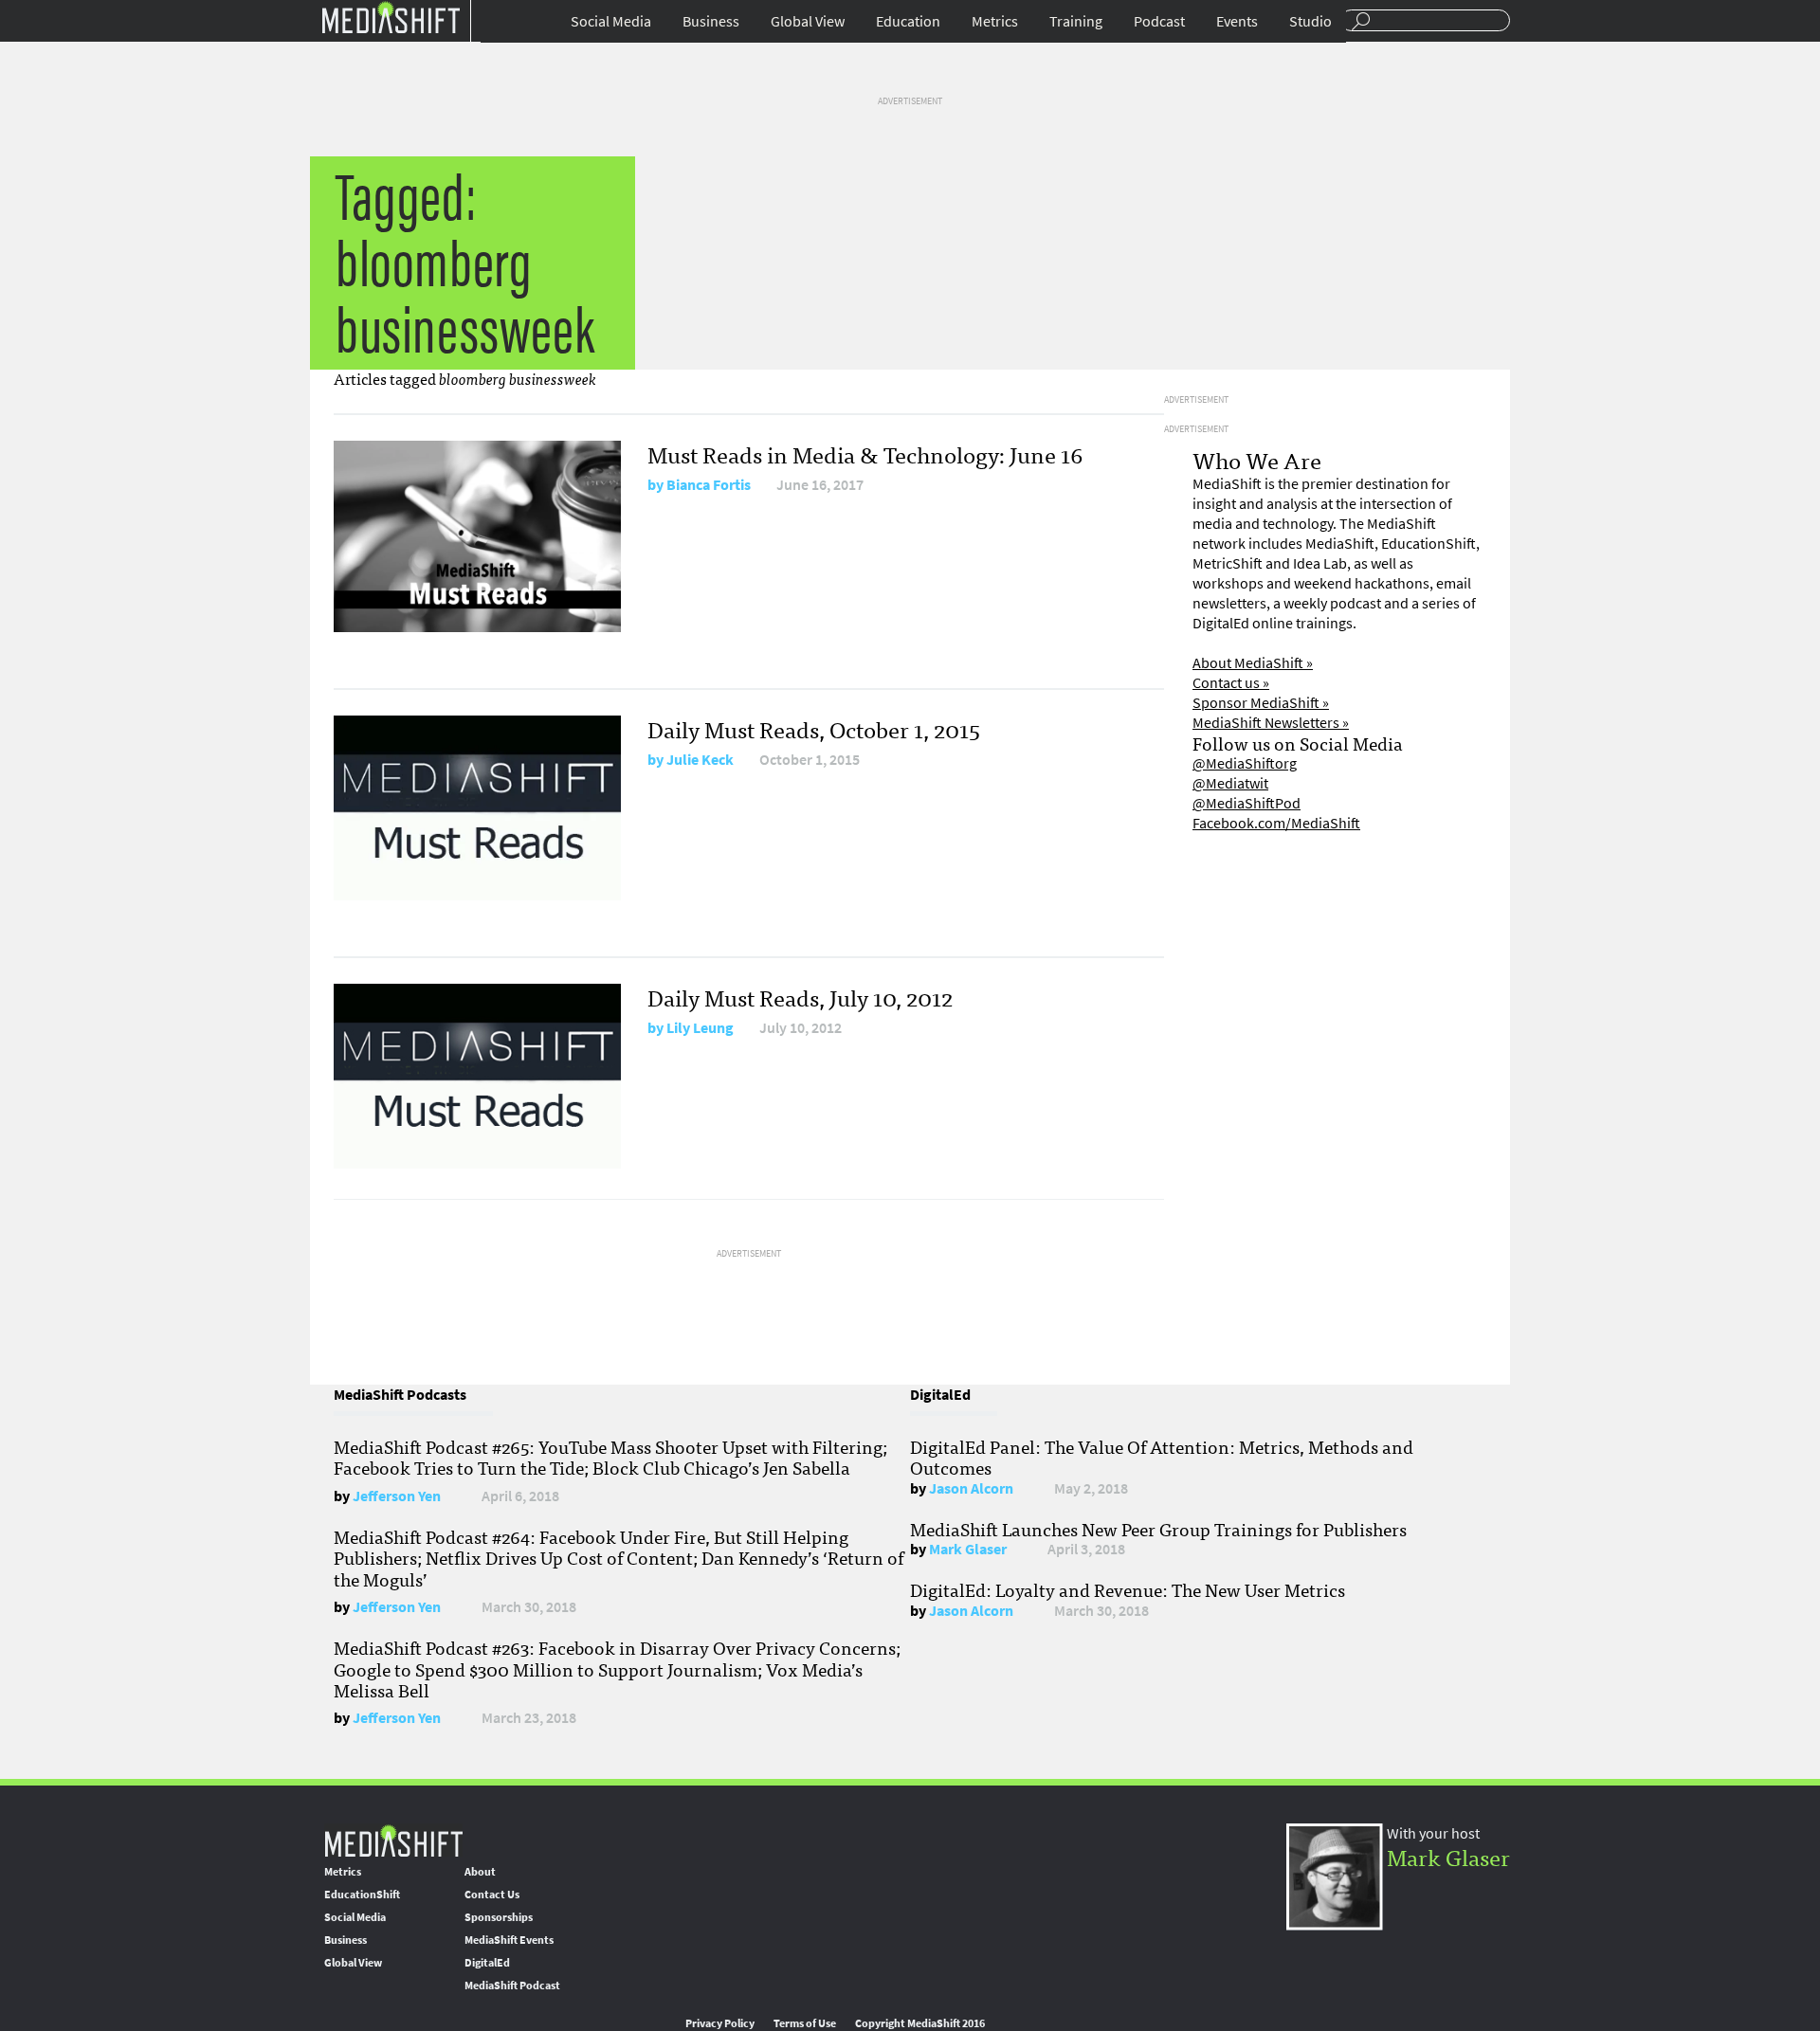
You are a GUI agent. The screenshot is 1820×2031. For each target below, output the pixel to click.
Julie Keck (700, 760)
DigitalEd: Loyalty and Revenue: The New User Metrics (1128, 1589)
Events (1237, 21)
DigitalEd (487, 1963)
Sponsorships (499, 1917)
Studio (1310, 21)
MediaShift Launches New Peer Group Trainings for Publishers (1158, 1529)
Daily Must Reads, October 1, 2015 (814, 728)
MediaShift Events (509, 1940)
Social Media (611, 21)
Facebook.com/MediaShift (1276, 823)
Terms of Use (805, 2023)
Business (711, 21)
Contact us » (1231, 683)
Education (908, 21)
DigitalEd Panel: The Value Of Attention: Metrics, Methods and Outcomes (1162, 1457)
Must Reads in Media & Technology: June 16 (865, 453)
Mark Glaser (968, 1549)
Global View (808, 21)
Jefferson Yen (397, 1496)
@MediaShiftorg (1245, 763)
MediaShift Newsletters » (1271, 723)
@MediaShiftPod (1247, 803)
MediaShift (393, 1840)
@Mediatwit (1230, 783)
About (480, 1872)
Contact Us (492, 1895)
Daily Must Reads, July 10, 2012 (800, 997)
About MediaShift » (1253, 663)
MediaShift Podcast (512, 1986)
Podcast (1159, 21)
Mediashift (391, 17)
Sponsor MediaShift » (1261, 703)
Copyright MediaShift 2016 (920, 2023)
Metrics (995, 21)
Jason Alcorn (971, 1488)
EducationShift (362, 1895)
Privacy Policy (720, 2023)
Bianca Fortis (709, 485)
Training (1076, 21)
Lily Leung (700, 1028)
